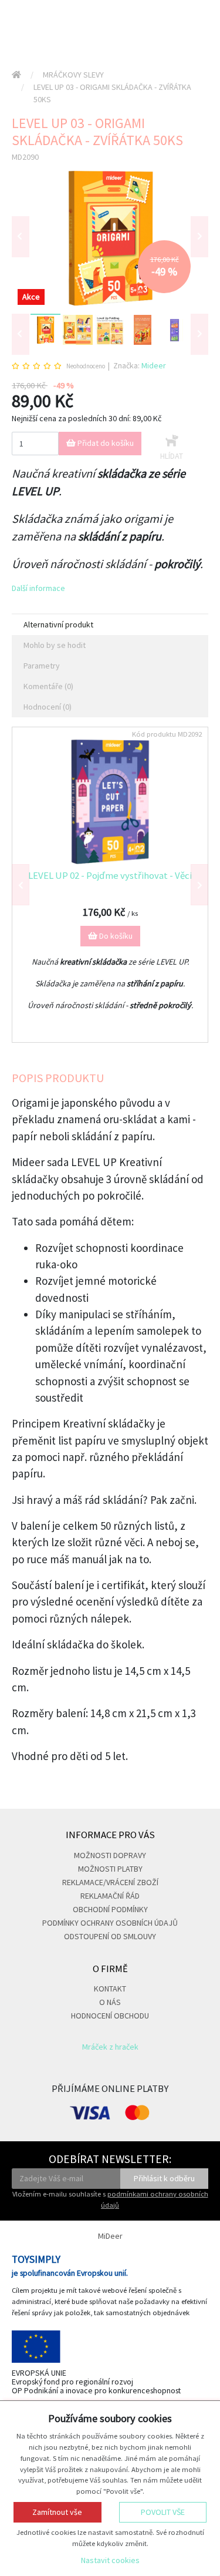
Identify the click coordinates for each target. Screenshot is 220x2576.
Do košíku (115, 936)
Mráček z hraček (110, 2047)
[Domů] (16, 75)
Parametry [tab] (42, 666)
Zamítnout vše (57, 2512)
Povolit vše (163, 2512)
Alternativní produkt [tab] (58, 624)
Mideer (154, 365)
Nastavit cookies (110, 2560)
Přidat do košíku (105, 443)
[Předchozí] (21, 237)
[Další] (199, 334)
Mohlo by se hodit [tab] (55, 645)
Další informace (38, 588)
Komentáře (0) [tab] (48, 686)
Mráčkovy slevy (73, 75)
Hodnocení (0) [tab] (48, 707)
